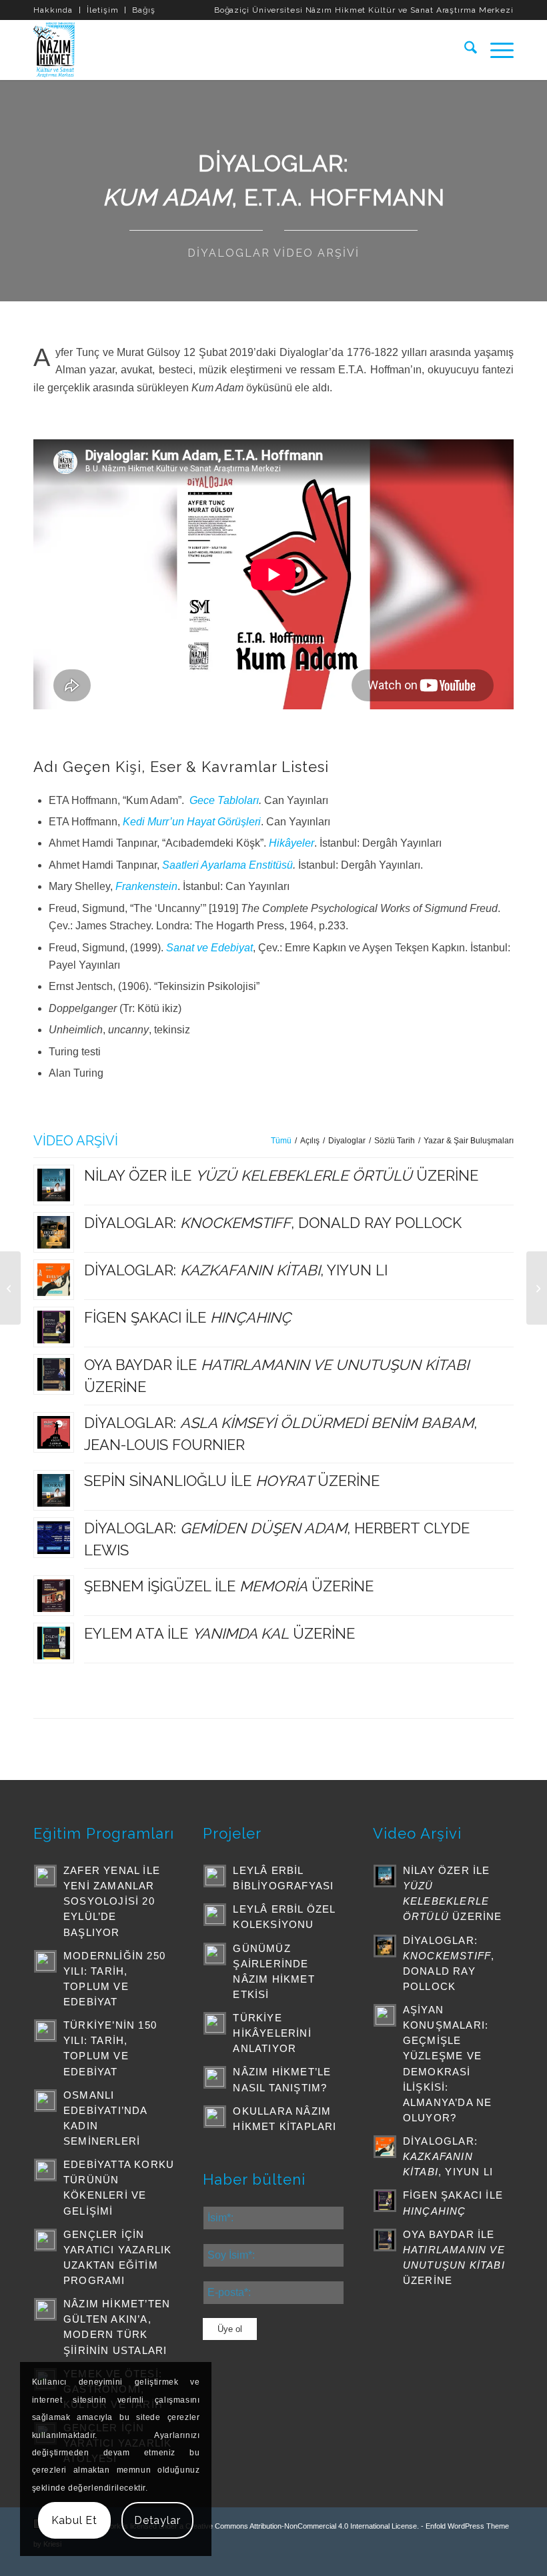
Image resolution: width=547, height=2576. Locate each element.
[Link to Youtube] (444, 2559)
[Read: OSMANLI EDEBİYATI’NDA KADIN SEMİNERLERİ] (45, 2101)
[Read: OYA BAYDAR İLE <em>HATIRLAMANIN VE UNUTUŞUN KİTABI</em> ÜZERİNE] (385, 2240)
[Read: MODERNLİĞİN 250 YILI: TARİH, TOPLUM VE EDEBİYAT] (45, 1961)
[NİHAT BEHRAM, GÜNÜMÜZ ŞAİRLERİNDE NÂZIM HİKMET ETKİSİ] (537, 1288)
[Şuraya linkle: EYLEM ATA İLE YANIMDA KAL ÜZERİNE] (54, 1643)
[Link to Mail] (504, 2559)
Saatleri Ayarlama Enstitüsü (227, 865)
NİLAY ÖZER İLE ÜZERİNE (281, 1175)
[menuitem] (57, 10)
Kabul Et (74, 2520)
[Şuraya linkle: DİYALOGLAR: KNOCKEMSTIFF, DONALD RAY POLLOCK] (54, 1232)
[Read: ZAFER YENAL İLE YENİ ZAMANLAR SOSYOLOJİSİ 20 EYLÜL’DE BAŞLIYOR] (45, 1876)
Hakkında (53, 10)
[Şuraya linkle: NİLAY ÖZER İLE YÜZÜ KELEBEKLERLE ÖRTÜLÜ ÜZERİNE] (54, 1185)
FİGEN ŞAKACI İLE (187, 1317)
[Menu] (495, 50)
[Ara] (464, 50)
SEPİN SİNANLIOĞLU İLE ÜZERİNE (232, 1481)
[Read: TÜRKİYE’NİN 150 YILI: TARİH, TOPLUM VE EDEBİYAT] (45, 2031)
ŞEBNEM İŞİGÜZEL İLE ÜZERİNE (229, 1586)
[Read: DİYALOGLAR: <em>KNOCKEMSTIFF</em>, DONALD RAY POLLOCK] (385, 1946)
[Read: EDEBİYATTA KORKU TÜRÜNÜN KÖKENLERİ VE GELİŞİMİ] (45, 2170)
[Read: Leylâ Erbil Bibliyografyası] (215, 1876)
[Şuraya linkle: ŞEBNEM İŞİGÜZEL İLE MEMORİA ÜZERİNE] (54, 1596)
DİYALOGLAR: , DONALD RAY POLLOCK (273, 1223)
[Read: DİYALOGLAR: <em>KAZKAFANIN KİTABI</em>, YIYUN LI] (385, 2147)
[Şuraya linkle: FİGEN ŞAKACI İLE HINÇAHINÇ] (54, 1327)
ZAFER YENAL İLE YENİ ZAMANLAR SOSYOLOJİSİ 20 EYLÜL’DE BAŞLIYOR (112, 1901)
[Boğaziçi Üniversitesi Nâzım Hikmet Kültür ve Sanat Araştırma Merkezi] (56, 50)
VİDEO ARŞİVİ (76, 1141)
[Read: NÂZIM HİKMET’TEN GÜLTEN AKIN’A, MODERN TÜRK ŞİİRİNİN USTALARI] (45, 2309)
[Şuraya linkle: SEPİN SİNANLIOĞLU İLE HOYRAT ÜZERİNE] (54, 1490)
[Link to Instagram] (464, 2559)
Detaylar (157, 2520)
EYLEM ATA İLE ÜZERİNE (219, 1633)
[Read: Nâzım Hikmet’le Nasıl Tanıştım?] (215, 2077)
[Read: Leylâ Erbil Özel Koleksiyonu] (215, 1915)
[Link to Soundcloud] (484, 2559)
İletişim (102, 10)
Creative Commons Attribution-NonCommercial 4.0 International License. (302, 2526)
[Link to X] (404, 2559)
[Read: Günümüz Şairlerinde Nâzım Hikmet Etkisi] (215, 1954)
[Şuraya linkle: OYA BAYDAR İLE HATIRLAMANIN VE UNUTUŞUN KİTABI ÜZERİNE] (54, 1374)
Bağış (144, 10)
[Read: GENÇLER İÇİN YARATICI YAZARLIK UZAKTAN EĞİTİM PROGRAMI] (45, 2240)
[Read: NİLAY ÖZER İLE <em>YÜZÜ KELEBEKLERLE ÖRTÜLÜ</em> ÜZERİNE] (385, 1876)
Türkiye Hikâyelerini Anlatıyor (272, 2033)
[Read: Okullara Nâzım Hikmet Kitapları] (215, 2117)
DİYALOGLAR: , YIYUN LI (236, 1270)
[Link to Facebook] (424, 2559)
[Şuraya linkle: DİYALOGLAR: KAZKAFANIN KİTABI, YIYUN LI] (54, 1280)
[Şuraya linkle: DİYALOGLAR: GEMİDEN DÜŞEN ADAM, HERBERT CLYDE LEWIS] (54, 1538)
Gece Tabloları (224, 800)
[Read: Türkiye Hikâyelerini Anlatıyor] (215, 2023)
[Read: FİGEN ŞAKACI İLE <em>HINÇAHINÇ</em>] (385, 2201)
